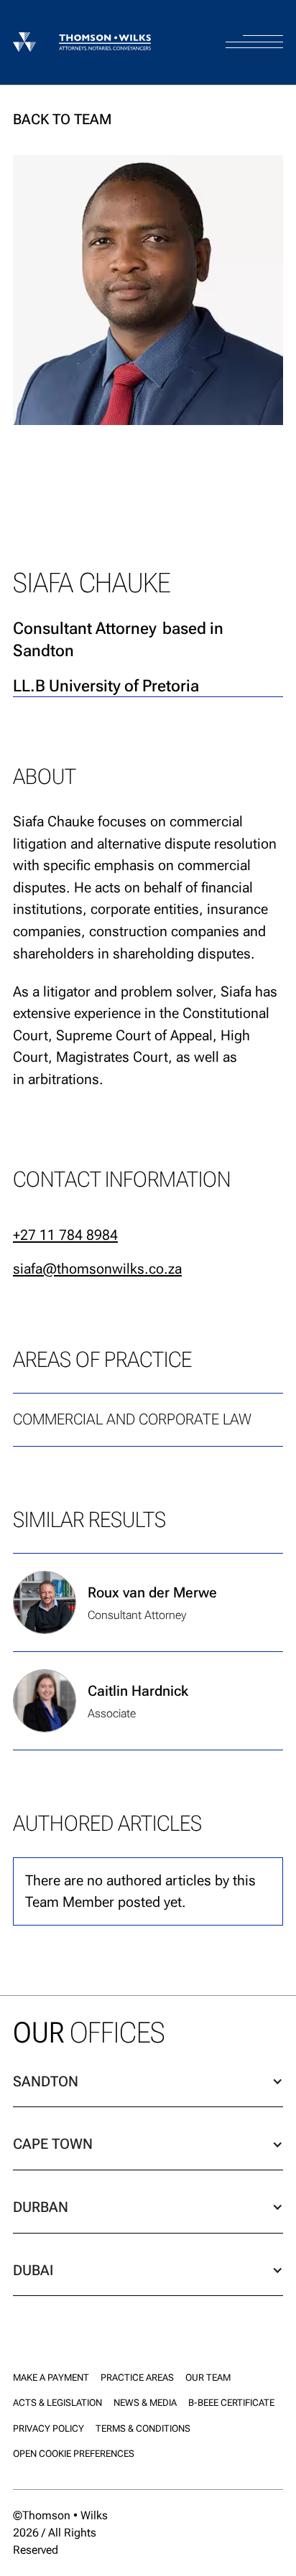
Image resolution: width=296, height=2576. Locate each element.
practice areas (137, 2377)
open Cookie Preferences (74, 2454)
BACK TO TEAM (62, 119)
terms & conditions (143, 2428)
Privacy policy (48, 2428)
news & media (145, 2403)
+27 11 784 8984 (65, 1235)
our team (208, 2377)
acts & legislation (57, 2403)
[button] (254, 29)
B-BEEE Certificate (231, 2403)
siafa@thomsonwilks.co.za (97, 1269)
